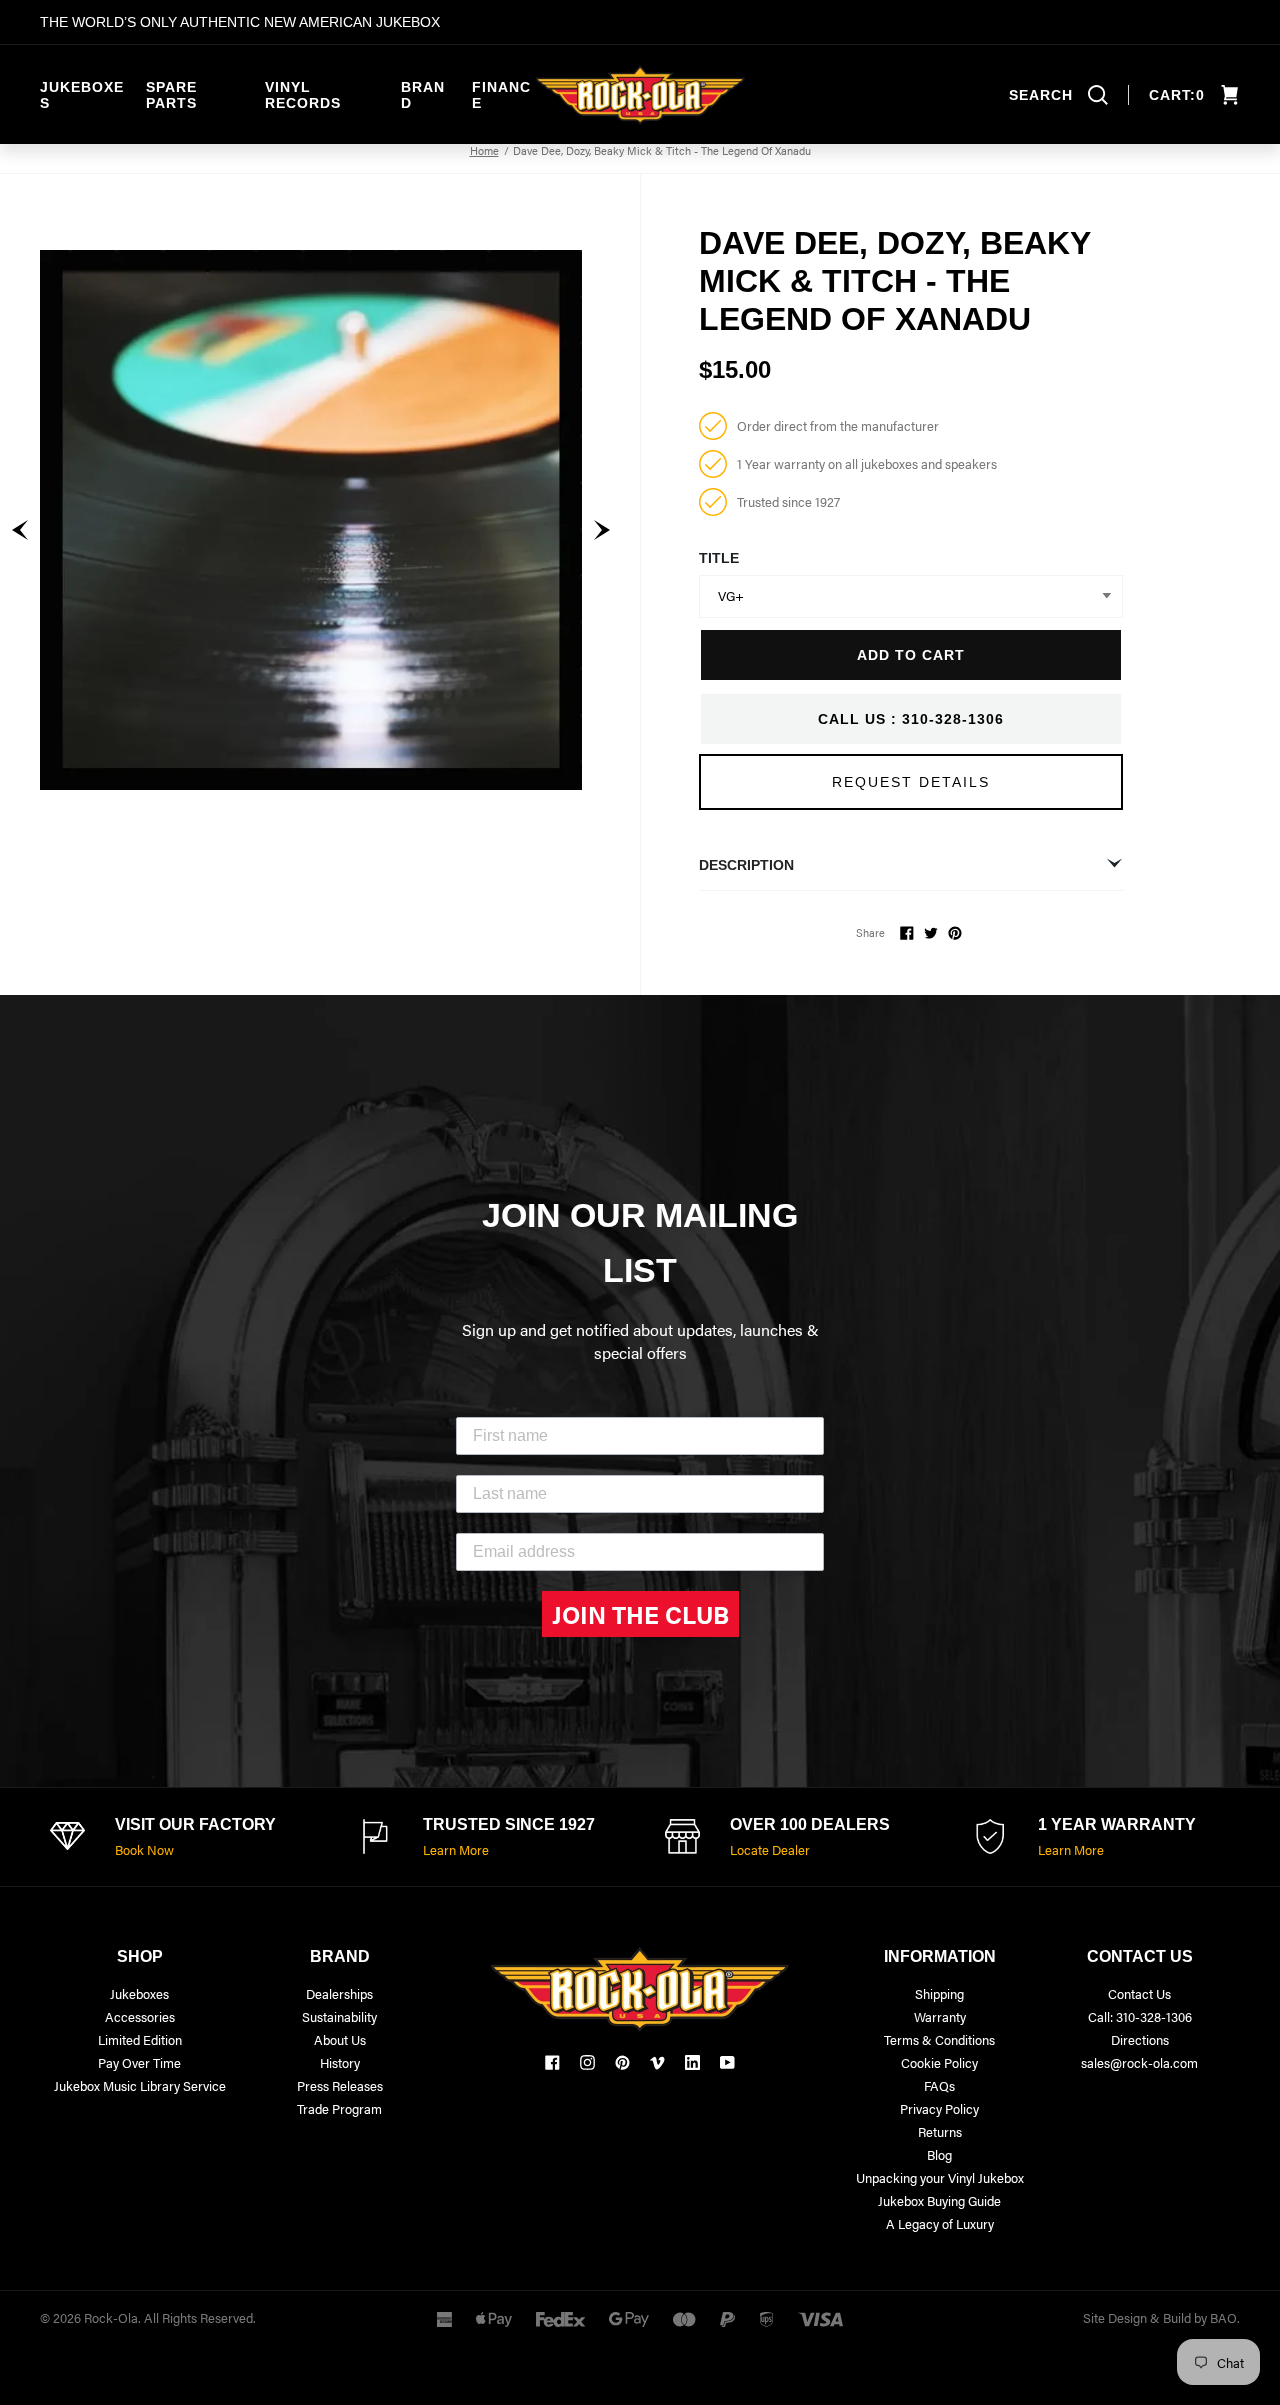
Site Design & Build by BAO (1160, 2317)
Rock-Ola (111, 2317)
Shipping (939, 1993)
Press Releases (340, 2085)
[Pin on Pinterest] (955, 933)
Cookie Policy (939, 2062)
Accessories (140, 2016)
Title (719, 558)
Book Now (144, 1849)
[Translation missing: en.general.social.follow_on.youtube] (727, 2062)
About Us (340, 2039)
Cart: (1177, 95)
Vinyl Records (303, 95)
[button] (20, 530)
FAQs (939, 2085)
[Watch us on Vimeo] (657, 2062)
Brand (423, 95)
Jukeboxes (82, 95)
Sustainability (339, 2016)
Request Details (911, 782)
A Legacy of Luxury (940, 2223)
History (340, 2062)
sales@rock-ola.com (1139, 2062)
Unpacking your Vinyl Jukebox (940, 2177)
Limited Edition (140, 2039)
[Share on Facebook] (907, 933)
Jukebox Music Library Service (140, 2085)
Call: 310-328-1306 (1140, 2016)
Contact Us (1139, 1993)
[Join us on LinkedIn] (692, 2062)
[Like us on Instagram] (587, 2062)
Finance (501, 95)
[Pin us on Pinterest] (622, 2062)
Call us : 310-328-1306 (911, 719)
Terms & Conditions (939, 2039)
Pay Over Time (139, 2062)
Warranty (940, 2016)
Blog (939, 2154)
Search (1041, 95)
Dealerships (339, 1993)
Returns (940, 2131)
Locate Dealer (770, 1849)
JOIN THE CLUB (640, 1614)
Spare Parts (171, 95)
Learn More (456, 1849)
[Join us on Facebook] (552, 2062)
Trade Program (339, 2108)
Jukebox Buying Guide (939, 2200)
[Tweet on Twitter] (931, 933)
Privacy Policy (939, 2108)
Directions (1140, 2039)
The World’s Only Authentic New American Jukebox (240, 22)
